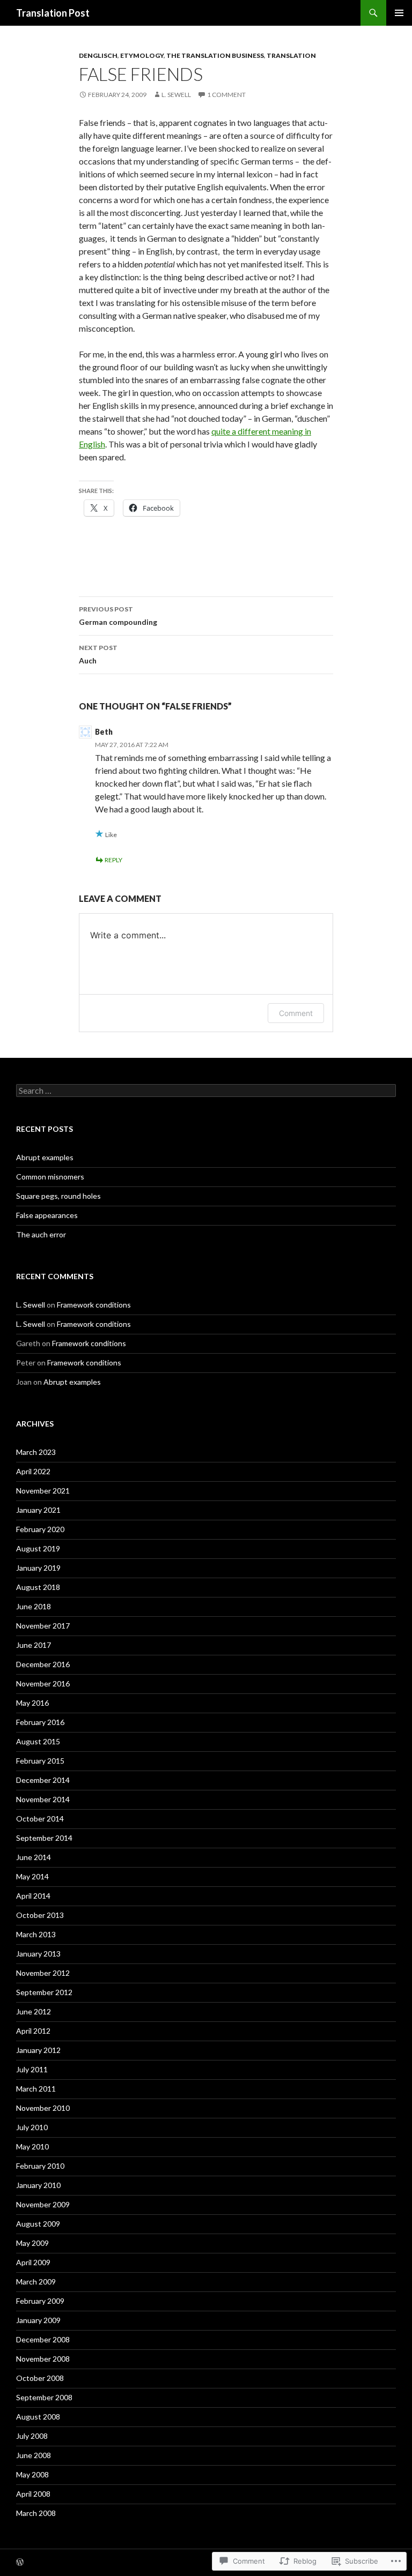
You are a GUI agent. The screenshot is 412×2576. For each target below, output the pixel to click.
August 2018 (38, 1587)
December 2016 (43, 1664)
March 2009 (36, 2282)
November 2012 (43, 1973)
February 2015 (40, 1761)
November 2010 (43, 2108)
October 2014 (40, 1819)
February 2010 (40, 2166)
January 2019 (38, 1568)
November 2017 (43, 1626)
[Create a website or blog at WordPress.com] (20, 2563)
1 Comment (226, 95)
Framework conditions (94, 1305)
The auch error (41, 1234)
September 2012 (44, 1992)
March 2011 (36, 2089)
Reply (113, 860)
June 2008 (34, 2455)
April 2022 (33, 1471)
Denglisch (98, 55)
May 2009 (32, 2243)
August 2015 (38, 1741)
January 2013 (38, 1954)
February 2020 (40, 1529)
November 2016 (43, 1683)
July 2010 (32, 2127)
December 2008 (43, 2339)
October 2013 (40, 1915)
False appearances (47, 1215)
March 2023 (36, 1452)
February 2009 (40, 2301)
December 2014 (43, 1780)
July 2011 (32, 2069)
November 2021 (43, 1491)
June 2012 (34, 2011)
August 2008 (38, 2417)
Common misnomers (50, 1177)
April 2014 (33, 1896)
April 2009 (33, 2262)
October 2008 (40, 2378)
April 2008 (33, 2494)
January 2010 (38, 2185)
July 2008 (32, 2436)
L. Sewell (176, 95)
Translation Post (53, 13)
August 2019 (38, 1548)
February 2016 (40, 1722)
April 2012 (33, 2031)
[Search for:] (206, 1091)
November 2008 (43, 2359)
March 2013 (36, 1934)
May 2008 (32, 2474)
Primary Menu (399, 13)
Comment (296, 1013)
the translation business (215, 55)
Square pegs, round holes (58, 1196)
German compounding (118, 616)
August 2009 (38, 2224)
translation (291, 55)
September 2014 (44, 1838)
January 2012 (38, 2050)
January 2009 (38, 2320)
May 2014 (32, 1876)
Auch (98, 654)
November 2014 (43, 1799)
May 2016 (32, 1703)
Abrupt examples (45, 1157)
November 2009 (43, 2204)
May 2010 (32, 2146)
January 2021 (38, 1510)
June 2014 (34, 1857)
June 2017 (34, 1645)
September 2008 (44, 2397)
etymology (142, 55)
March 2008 (36, 2513)
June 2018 (34, 1606)
